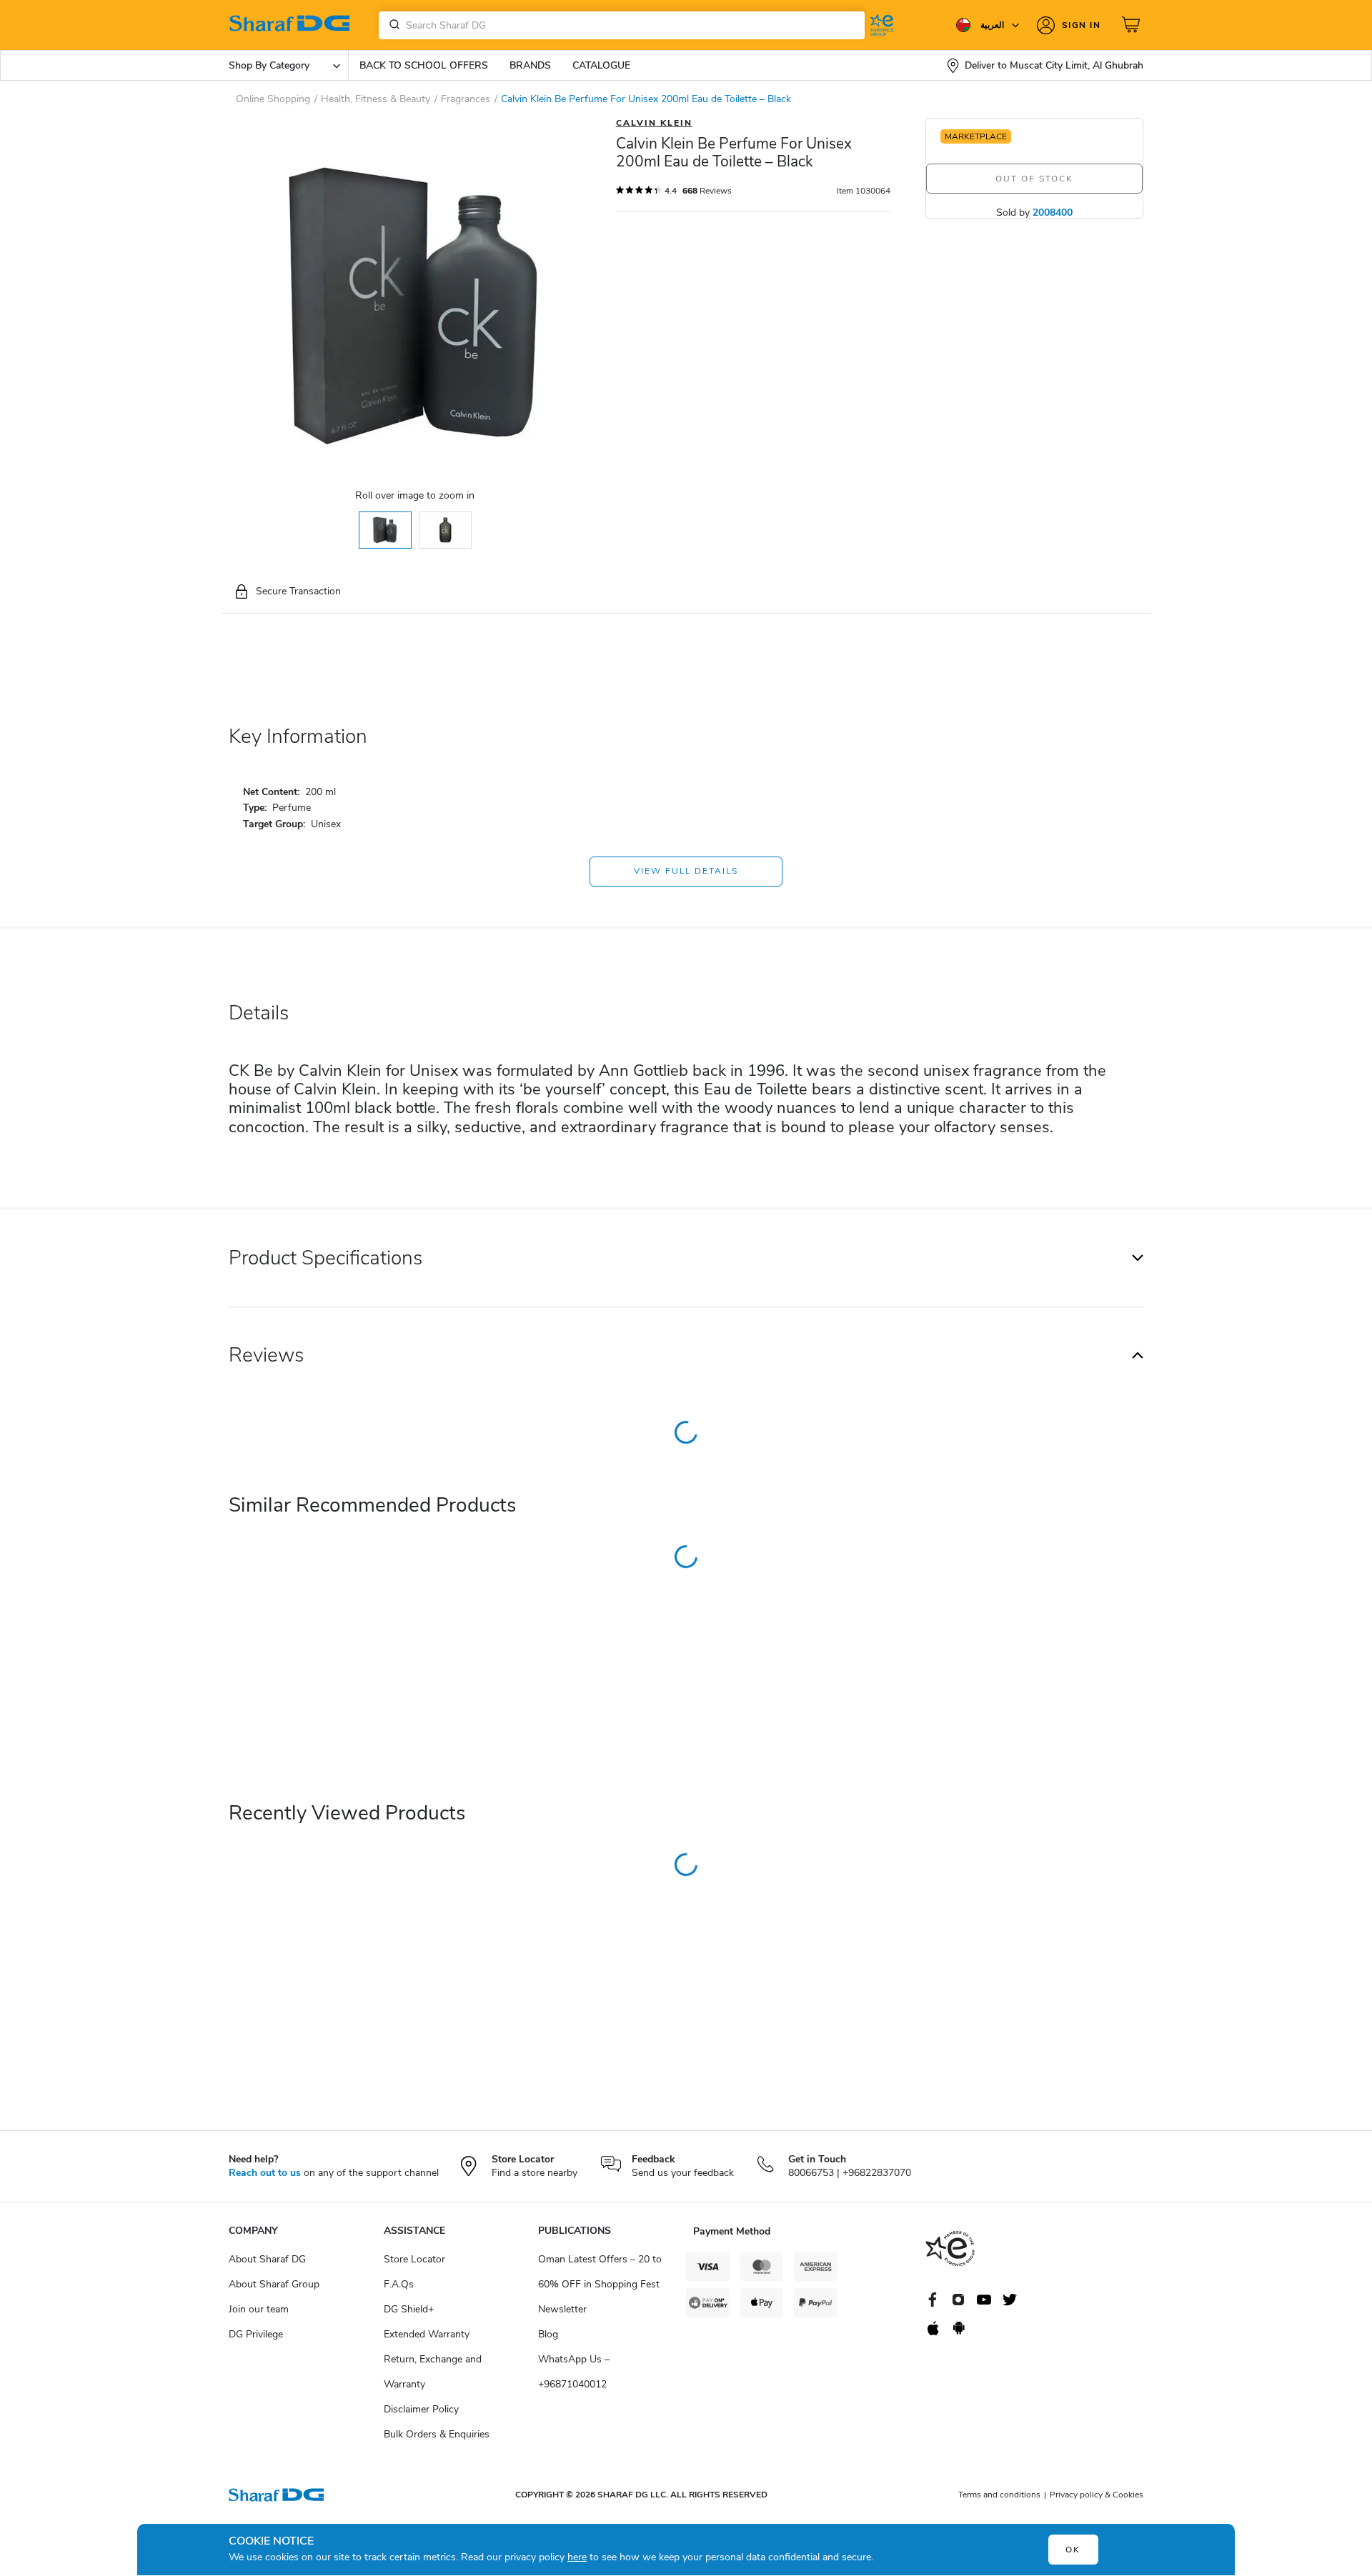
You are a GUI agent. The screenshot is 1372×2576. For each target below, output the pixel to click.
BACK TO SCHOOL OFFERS (424, 65)
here (577, 2557)
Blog (548, 2334)
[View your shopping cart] (1133, 25)
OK (1073, 2550)
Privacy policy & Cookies (1097, 2495)
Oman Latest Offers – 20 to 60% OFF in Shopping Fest (600, 2272)
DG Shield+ (409, 2309)
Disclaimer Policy (421, 2409)
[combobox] (622, 25)
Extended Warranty (427, 2334)
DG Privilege (256, 2334)
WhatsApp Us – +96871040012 (574, 2372)
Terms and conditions (999, 2495)
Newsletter (562, 2309)
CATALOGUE (601, 65)
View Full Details (686, 871)
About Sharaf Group (274, 2284)
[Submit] (392, 25)
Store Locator (414, 2259)
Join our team (259, 2309)
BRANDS (530, 65)
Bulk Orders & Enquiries (437, 2434)
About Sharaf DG (267, 2259)
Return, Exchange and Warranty (433, 2372)
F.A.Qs (399, 2284)
